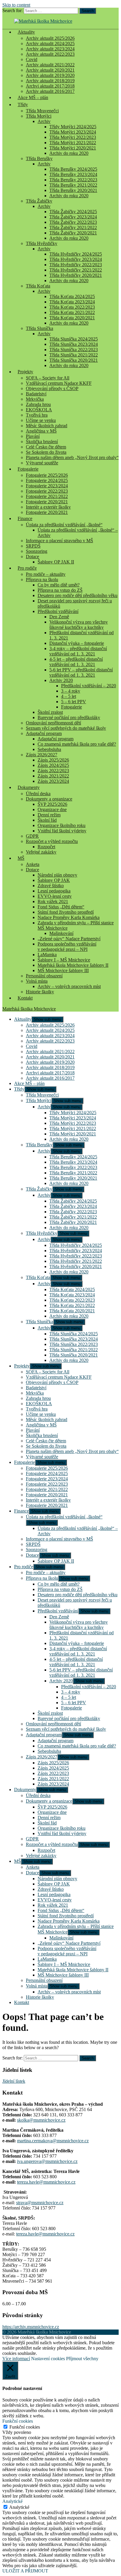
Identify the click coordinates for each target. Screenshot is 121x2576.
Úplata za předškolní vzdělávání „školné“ (64, 525)
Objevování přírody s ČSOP (52, 388)
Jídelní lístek (14, 2081)
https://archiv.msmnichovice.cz (31, 2327)
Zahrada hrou (38, 404)
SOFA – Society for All (48, 378)
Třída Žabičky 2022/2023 (73, 222)
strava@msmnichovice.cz (40, 2203)
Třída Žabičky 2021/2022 (73, 227)
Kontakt (25, 998)
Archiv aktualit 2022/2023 (50, 54)
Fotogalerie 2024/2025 (47, 480)
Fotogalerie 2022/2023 (47, 491)
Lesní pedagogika (54, 891)
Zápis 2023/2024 (53, 781)
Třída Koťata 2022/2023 (72, 307)
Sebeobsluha (49, 749)
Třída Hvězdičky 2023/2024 (76, 259)
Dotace (32, 557)
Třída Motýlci (39, 116)
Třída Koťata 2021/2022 (72, 312)
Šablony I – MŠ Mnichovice (64, 960)
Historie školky (40, 992)
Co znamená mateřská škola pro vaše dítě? (77, 744)
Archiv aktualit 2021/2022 (50, 65)
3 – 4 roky (71, 691)
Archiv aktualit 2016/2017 (50, 1078)
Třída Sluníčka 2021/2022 (74, 355)
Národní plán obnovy (57, 875)
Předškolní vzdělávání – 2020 (89, 686)
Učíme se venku (41, 420)
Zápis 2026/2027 (42, 755)
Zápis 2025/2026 (53, 760)
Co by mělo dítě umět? (59, 585)
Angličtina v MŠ (41, 431)
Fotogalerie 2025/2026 (47, 475)
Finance (25, 518)
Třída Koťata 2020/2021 (72, 318)
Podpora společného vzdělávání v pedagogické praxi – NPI (67, 947)
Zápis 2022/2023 (53, 771)
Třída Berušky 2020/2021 (73, 190)
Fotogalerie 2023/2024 (47, 486)
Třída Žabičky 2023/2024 (73, 217)
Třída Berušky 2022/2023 (73, 180)
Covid (32, 59)
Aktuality (26, 32)
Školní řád (47, 820)
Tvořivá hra (37, 415)
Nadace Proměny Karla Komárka (69, 917)
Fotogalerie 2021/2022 (47, 496)
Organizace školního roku (62, 825)
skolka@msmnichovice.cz (41, 2120)
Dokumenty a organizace (49, 799)
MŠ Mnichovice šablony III (63, 970)
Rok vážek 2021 (53, 901)
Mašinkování (61, 933)
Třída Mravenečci (42, 111)
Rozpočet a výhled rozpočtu (52, 841)
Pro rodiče (27, 568)
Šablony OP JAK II (56, 562)
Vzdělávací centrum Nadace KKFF (59, 383)
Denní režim (49, 815)
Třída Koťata (38, 286)
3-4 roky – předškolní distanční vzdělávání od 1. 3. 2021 (78, 651)
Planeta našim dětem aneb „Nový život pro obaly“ (72, 457)
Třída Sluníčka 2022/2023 (74, 350)
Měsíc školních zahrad (47, 426)
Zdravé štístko (51, 886)
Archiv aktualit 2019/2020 (50, 75)
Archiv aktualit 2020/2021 (50, 70)
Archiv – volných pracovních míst (69, 986)
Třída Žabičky (39, 201)
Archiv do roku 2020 (69, 153)
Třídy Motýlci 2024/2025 (73, 127)
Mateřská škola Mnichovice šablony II (73, 965)
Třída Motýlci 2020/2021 (73, 148)
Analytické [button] (12, 2501)
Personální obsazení (44, 976)
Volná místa (37, 981)
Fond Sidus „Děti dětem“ (61, 907)
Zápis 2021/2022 (53, 776)
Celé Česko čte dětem (46, 447)
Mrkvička (35, 399)
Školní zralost (50, 712)
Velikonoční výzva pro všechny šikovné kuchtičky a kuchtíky (79, 625)
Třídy (23, 105)
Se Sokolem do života (46, 452)
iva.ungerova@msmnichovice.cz (47, 2161)
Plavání (33, 436)
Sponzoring (37, 551)
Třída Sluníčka (40, 328)
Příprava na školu (42, 580)
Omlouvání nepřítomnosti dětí (53, 723)
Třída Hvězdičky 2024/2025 (76, 254)
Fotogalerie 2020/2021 (47, 502)
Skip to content (16, 5)
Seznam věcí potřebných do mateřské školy (66, 728)
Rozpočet (46, 847)
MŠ (21, 858)
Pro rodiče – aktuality (46, 574)
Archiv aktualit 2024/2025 (50, 43)
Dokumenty (29, 787)
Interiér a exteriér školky (48, 507)
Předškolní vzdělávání (58, 611)
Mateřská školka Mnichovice (29, 1009)
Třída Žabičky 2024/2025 (73, 212)
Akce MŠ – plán (33, 97)
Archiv (44, 121)
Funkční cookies (25, 2427)
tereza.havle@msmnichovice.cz (46, 2182)
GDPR (32, 836)
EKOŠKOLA (39, 410)
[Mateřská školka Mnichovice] (43, 21)
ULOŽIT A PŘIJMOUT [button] (25, 2571)
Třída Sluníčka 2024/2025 (74, 339)
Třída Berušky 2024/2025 (73, 169)
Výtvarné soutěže (42, 463)
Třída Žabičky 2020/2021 (73, 233)
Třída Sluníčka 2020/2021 (74, 360)
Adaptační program (44, 733)
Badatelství (36, 394)
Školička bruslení (42, 442)
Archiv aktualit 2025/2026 (50, 38)
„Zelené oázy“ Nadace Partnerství (69, 939)
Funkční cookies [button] (18, 2421)
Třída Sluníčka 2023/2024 (74, 344)
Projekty (25, 372)
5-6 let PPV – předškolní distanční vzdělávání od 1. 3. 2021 (81, 672)
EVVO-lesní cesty (55, 896)
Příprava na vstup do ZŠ (60, 590)
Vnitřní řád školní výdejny (62, 831)
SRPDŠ (33, 546)
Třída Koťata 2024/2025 (72, 296)
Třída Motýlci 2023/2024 (73, 132)
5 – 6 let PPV (74, 702)
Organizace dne (52, 809)
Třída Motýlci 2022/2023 (73, 137)
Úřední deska (38, 794)
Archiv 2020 (61, 680)
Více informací (16, 2359)
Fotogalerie (28, 469)
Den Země (59, 617)
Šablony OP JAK (54, 880)
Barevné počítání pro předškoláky (69, 717)
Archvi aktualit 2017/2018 (50, 86)
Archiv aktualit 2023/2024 (50, 49)
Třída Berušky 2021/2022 (73, 185)
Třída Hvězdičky (42, 243)
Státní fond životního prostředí (66, 912)
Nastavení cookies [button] (48, 2359)
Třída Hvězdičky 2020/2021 (76, 275)
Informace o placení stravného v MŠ (59, 541)
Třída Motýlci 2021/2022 (73, 143)
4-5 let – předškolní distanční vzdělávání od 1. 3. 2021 (76, 662)
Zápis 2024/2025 (53, 765)
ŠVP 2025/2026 (52, 804)
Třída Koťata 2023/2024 (72, 302)
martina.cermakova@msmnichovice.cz (53, 2141)
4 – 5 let (69, 696)
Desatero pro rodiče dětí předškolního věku (78, 595)
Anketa (33, 864)
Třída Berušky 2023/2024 (73, 174)
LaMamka (47, 955)
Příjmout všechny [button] (82, 2359)
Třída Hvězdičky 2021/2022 (76, 270)
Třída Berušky (39, 158)
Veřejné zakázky (41, 852)
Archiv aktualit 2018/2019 (50, 81)
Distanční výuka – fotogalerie (77, 643)
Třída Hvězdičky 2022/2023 (76, 265)
